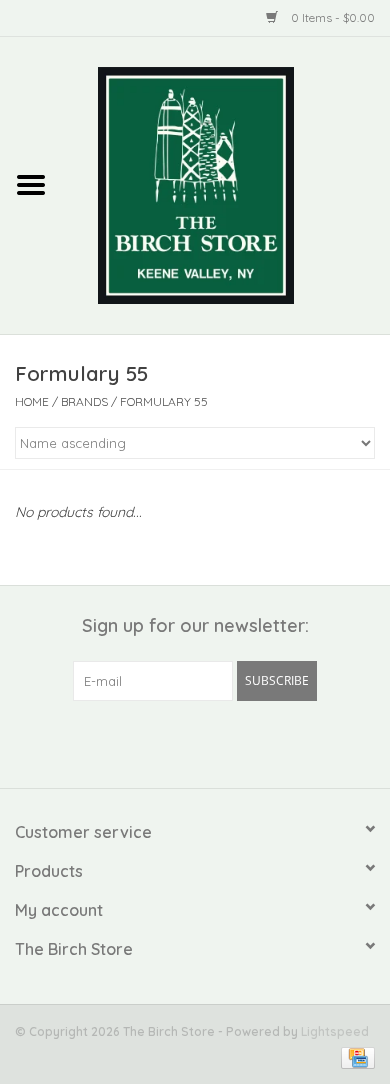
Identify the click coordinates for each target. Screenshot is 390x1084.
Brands (84, 401)
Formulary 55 (164, 401)
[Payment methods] (354, 1056)
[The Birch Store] (226, 184)
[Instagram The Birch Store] (213, 742)
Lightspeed (335, 1031)
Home (32, 401)
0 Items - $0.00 (331, 17)
